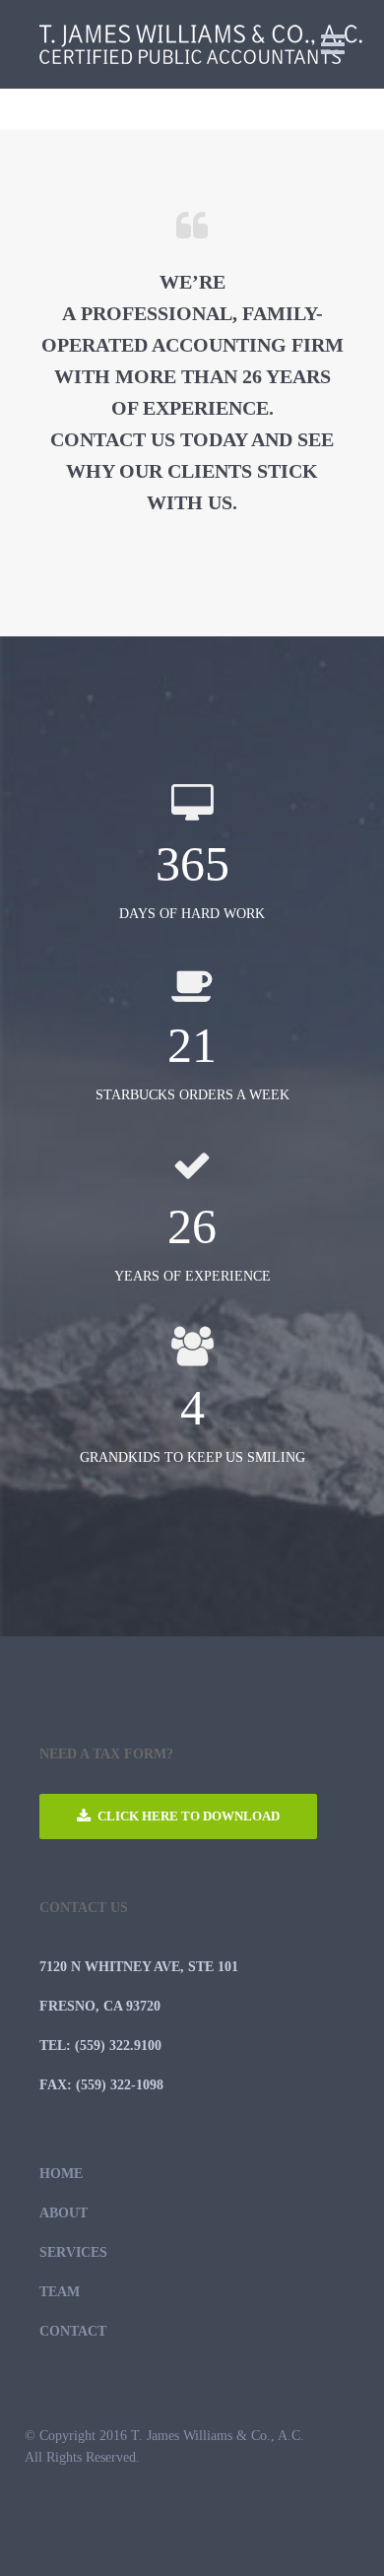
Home (61, 2174)
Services (73, 2252)
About (64, 2213)
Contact (73, 2331)
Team (60, 2292)
